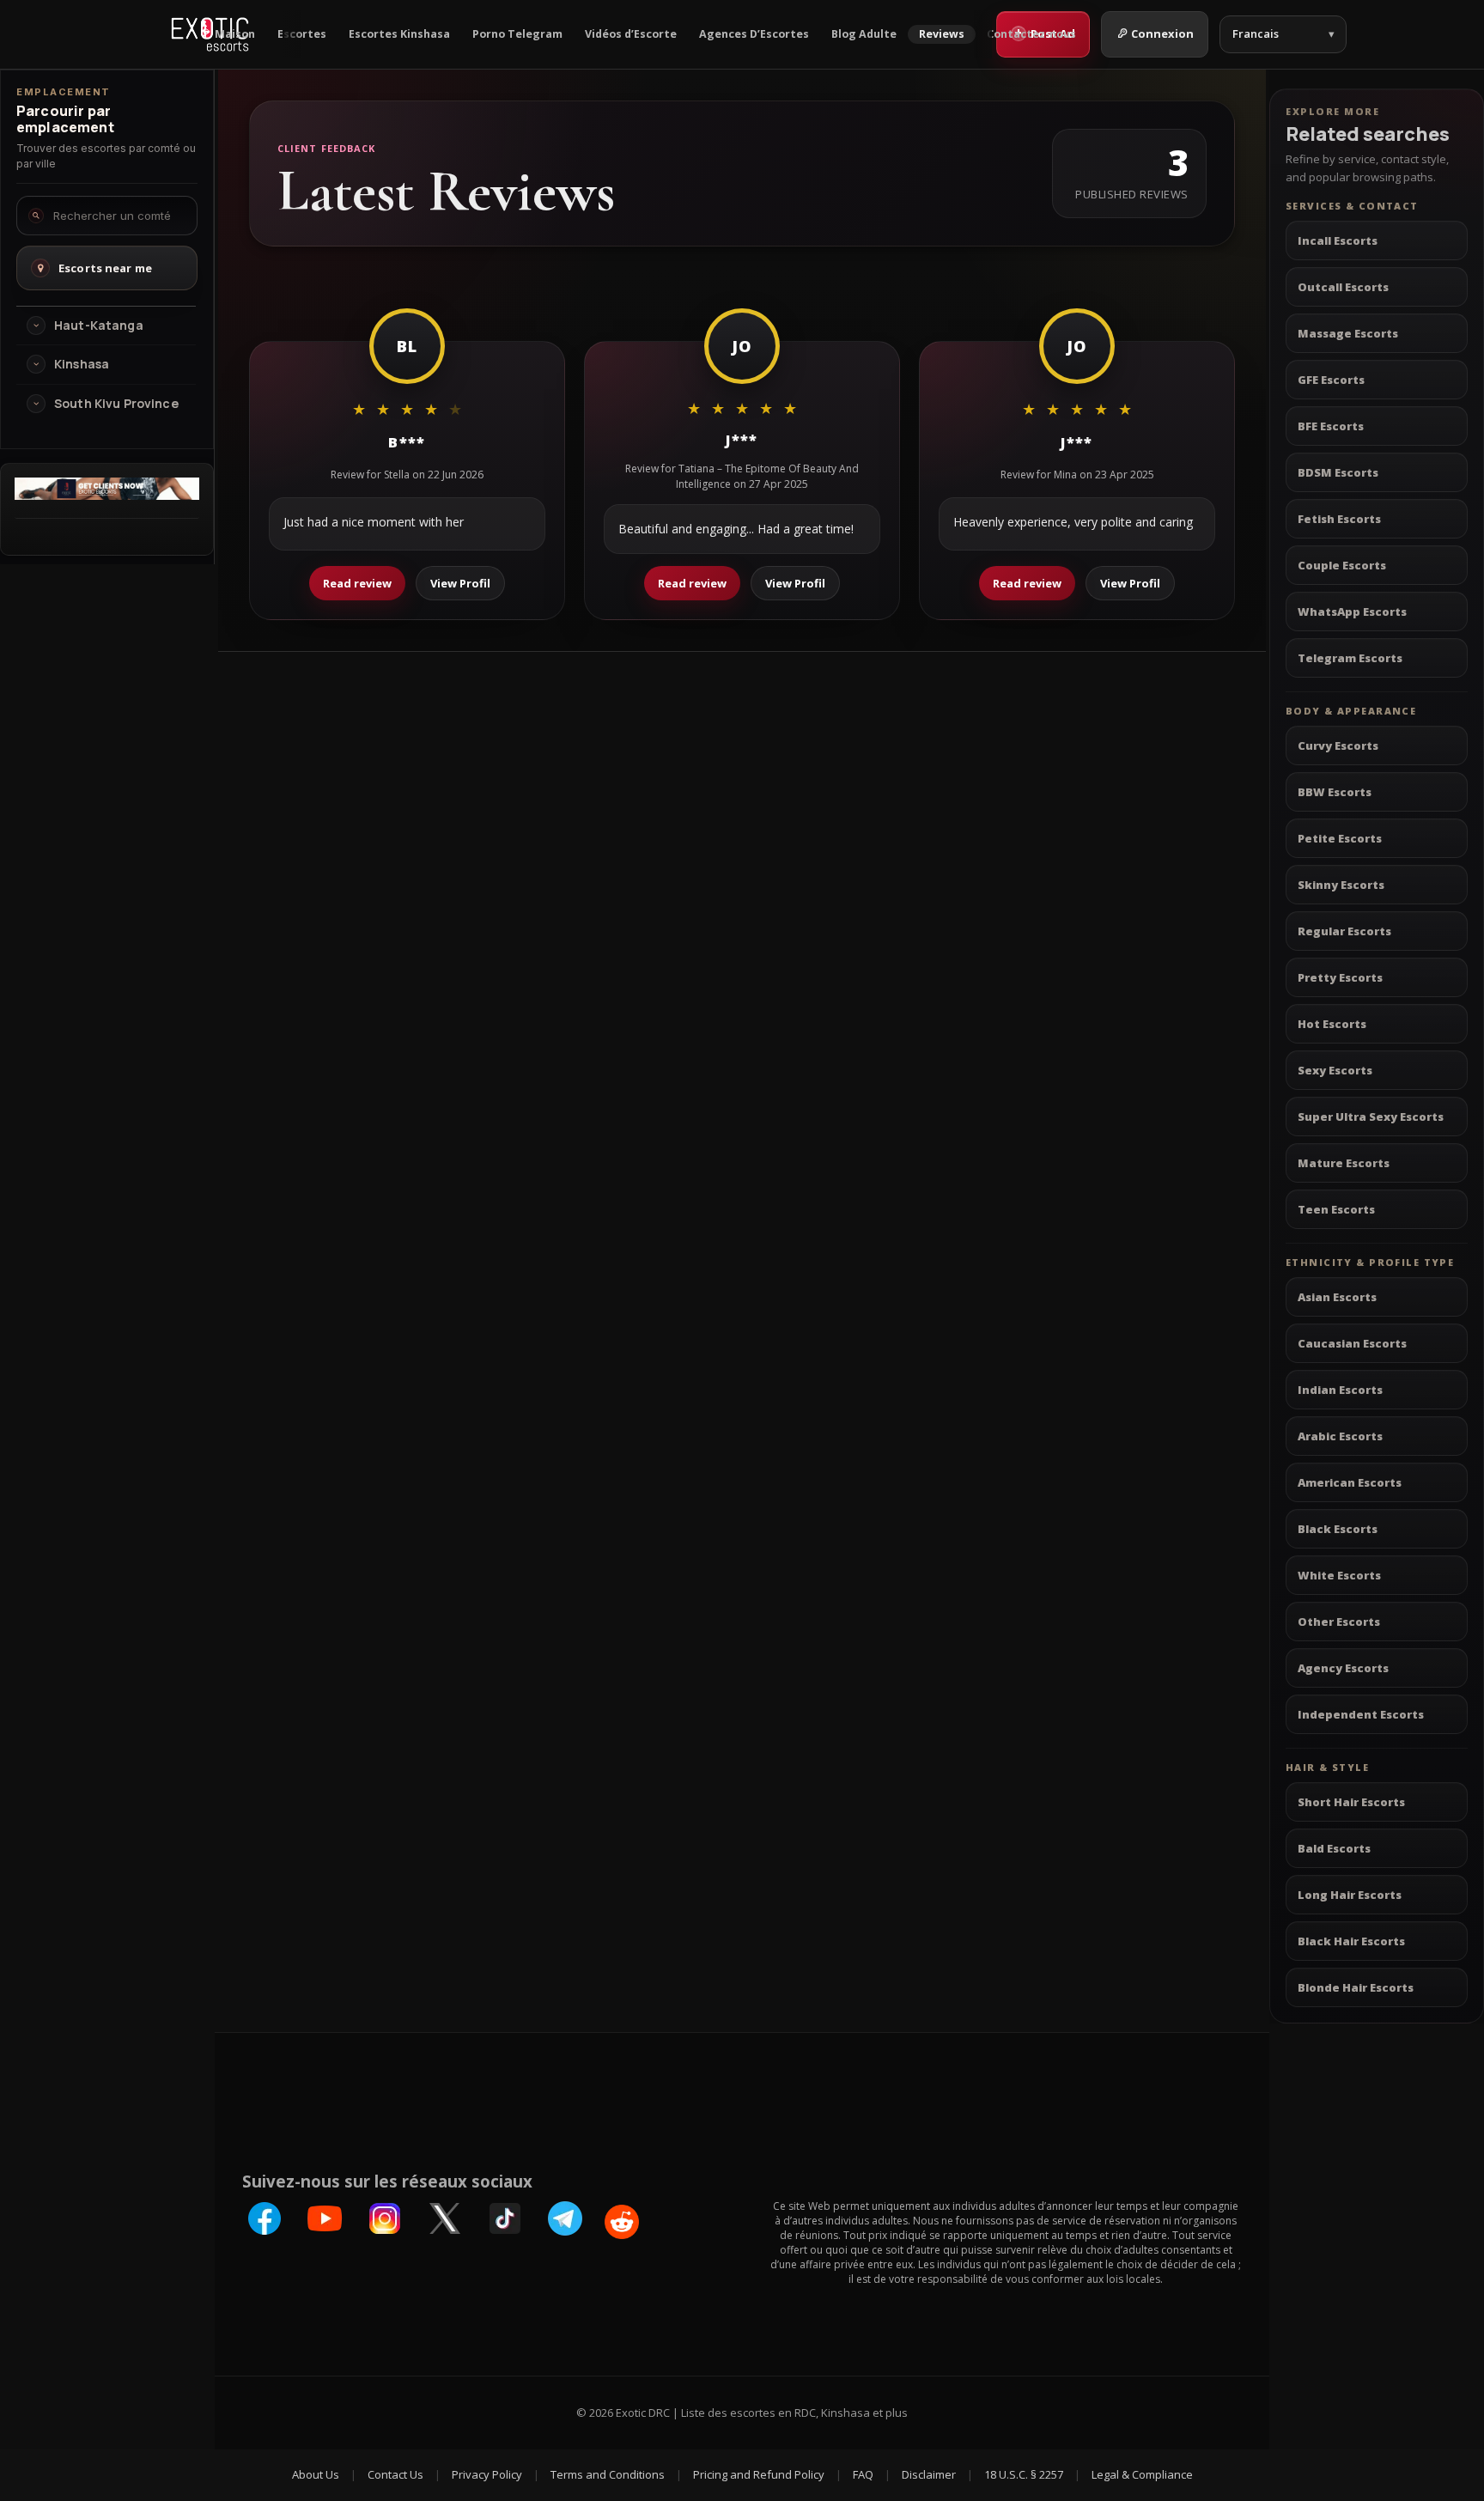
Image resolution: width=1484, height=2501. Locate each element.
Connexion (1162, 33)
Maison (235, 34)
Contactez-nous (1031, 34)
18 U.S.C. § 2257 (1024, 2474)
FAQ (863, 2474)
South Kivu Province (116, 404)
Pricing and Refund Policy (759, 2474)
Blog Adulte (864, 34)
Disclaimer (929, 2474)
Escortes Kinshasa (399, 34)
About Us (316, 2474)
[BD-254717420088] (107, 495)
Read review (357, 583)
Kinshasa (82, 364)
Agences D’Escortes (754, 34)
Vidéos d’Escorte (631, 34)
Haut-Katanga (99, 326)
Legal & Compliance (1142, 2474)
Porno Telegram (517, 34)
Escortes (302, 34)
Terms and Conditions (608, 2474)
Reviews (942, 34)
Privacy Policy (487, 2474)
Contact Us (395, 2474)
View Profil (460, 583)
